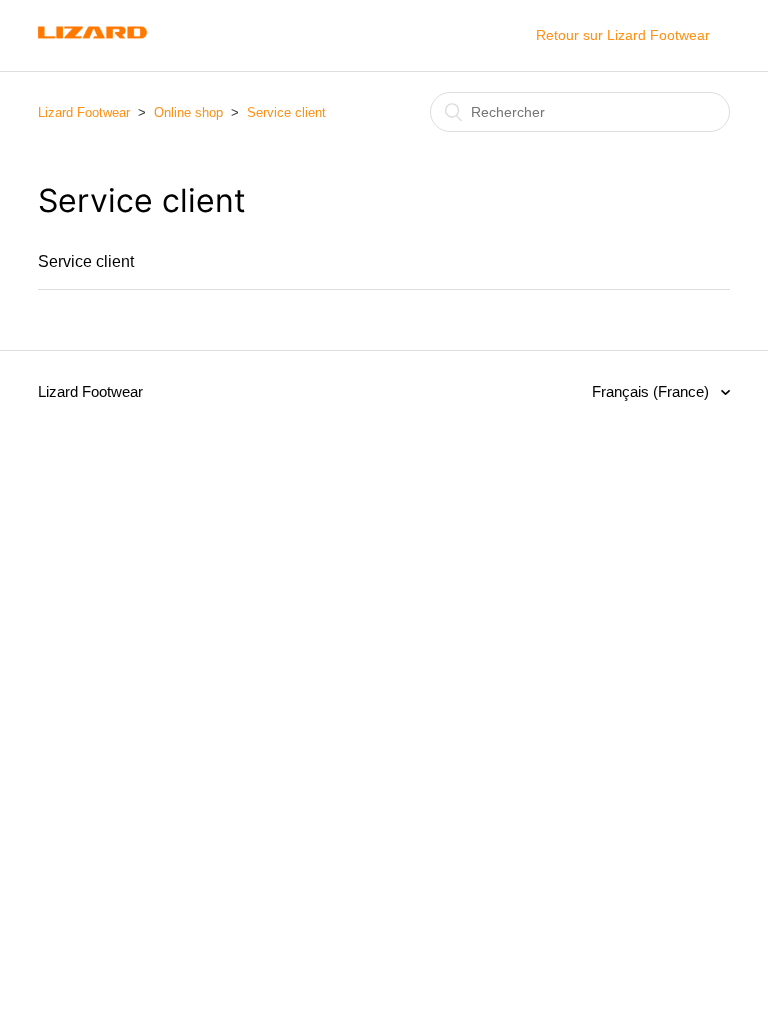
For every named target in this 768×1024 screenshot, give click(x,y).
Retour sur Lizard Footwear (623, 35)
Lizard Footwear (84, 112)
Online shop (188, 112)
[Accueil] (92, 45)
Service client (286, 112)
